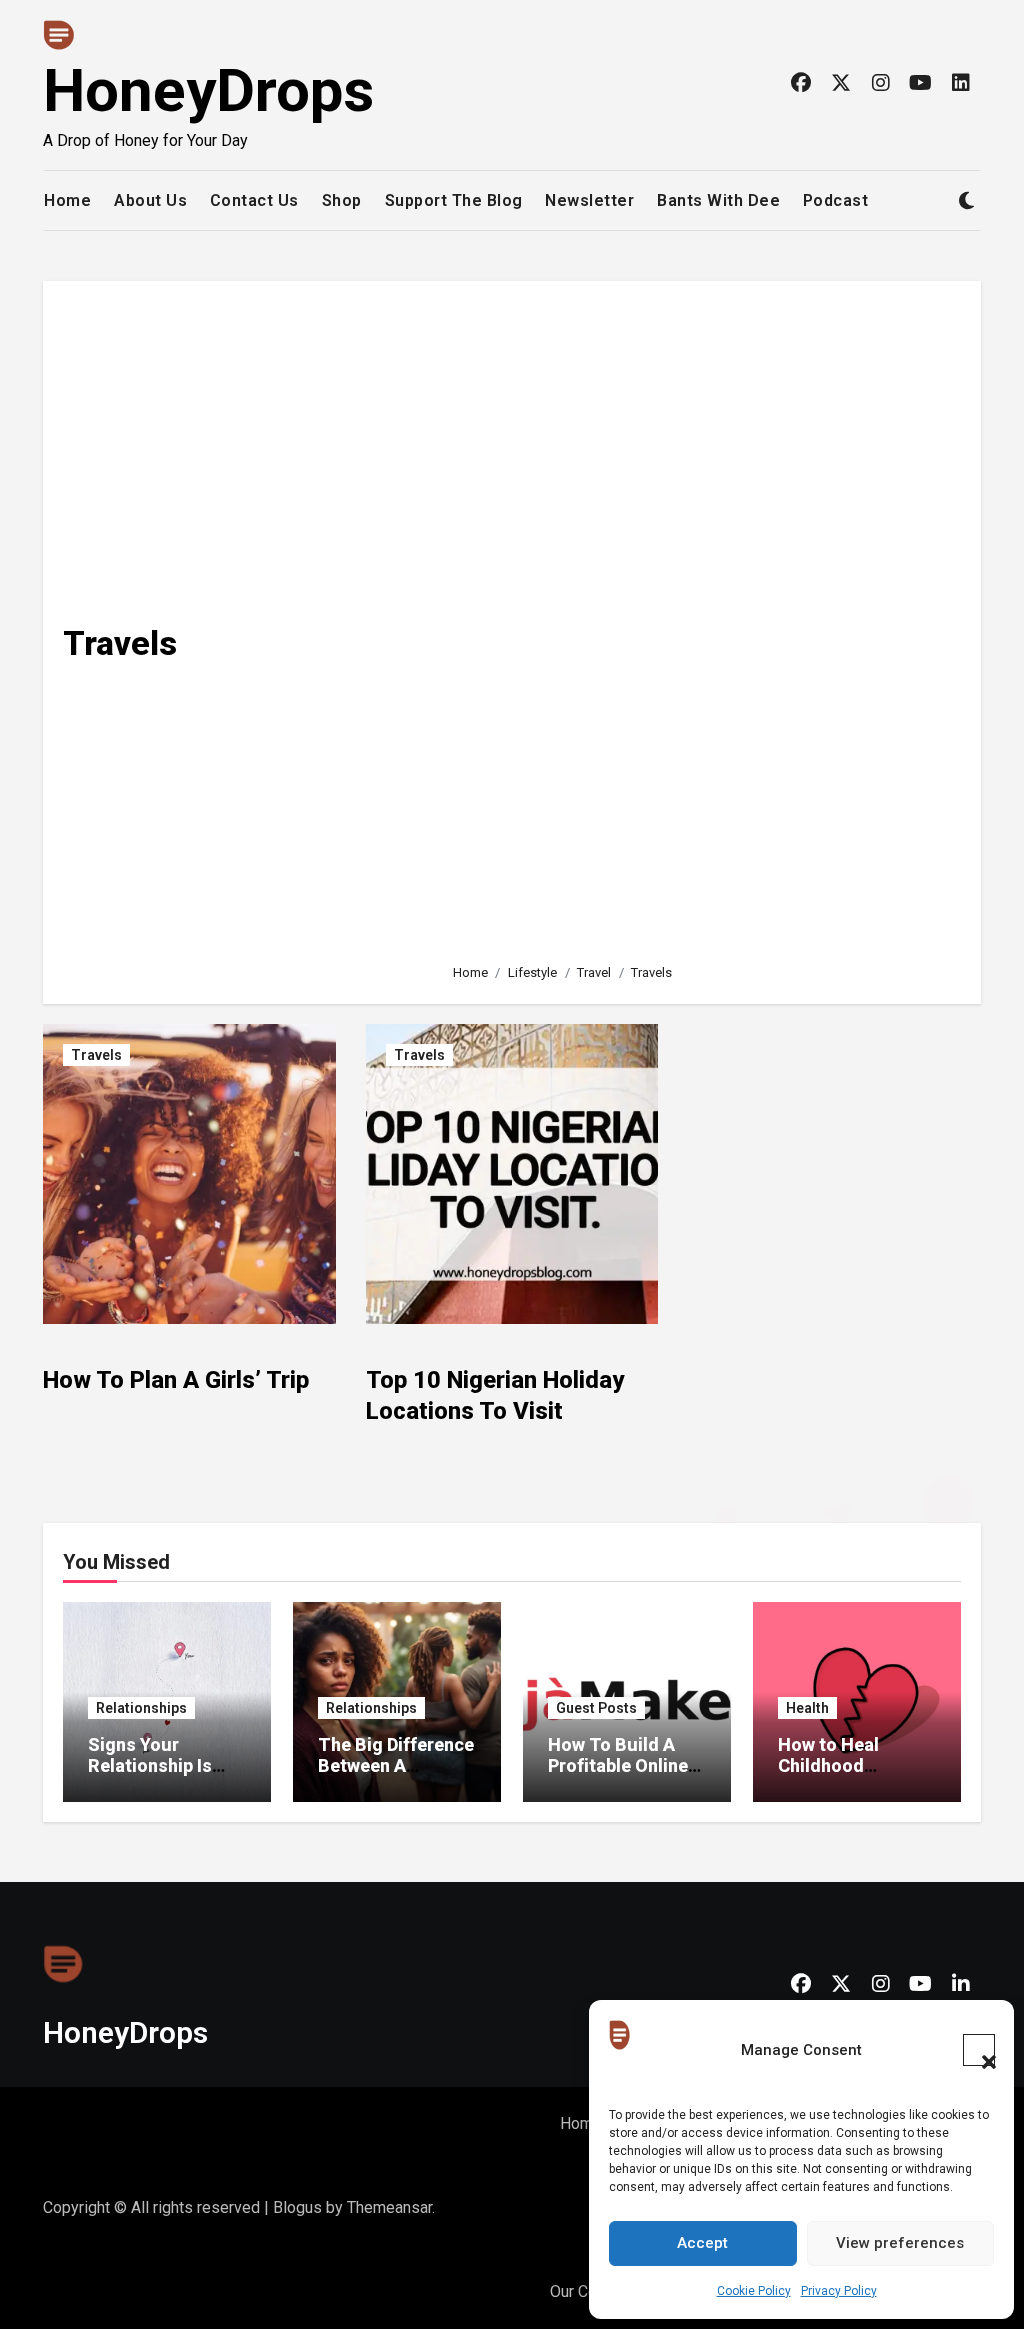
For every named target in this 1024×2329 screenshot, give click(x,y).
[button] (979, 2050)
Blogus (297, 2207)
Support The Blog (454, 200)
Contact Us (254, 200)
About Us (150, 200)
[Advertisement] (701, 611)
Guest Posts (596, 1708)
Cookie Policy (754, 2291)
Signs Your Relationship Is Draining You (150, 1766)
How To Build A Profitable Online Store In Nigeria (618, 1766)
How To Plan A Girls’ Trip (176, 1380)
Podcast (836, 200)
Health (807, 1708)
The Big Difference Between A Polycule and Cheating (396, 1777)
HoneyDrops (208, 90)
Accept (702, 2243)
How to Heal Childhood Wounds (828, 1766)
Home (67, 200)
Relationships (141, 1708)
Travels (96, 1055)
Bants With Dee (718, 200)
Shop (342, 200)
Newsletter (589, 200)
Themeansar (389, 2207)
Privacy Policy (839, 2291)
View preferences (900, 2243)
